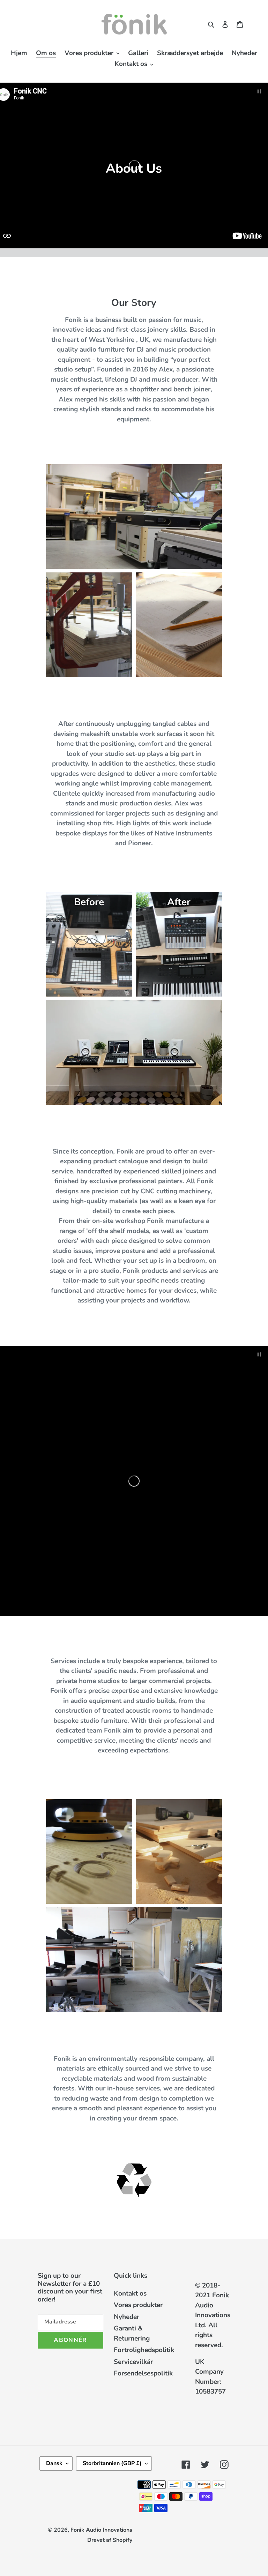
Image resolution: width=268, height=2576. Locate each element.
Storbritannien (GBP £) (112, 2463)
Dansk (54, 2463)
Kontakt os (130, 2293)
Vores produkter (138, 2305)
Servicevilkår (133, 2362)
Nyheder (126, 2317)
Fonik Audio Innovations (101, 2530)
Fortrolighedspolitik (144, 2350)
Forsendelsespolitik (143, 2373)
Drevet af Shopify (110, 2540)
